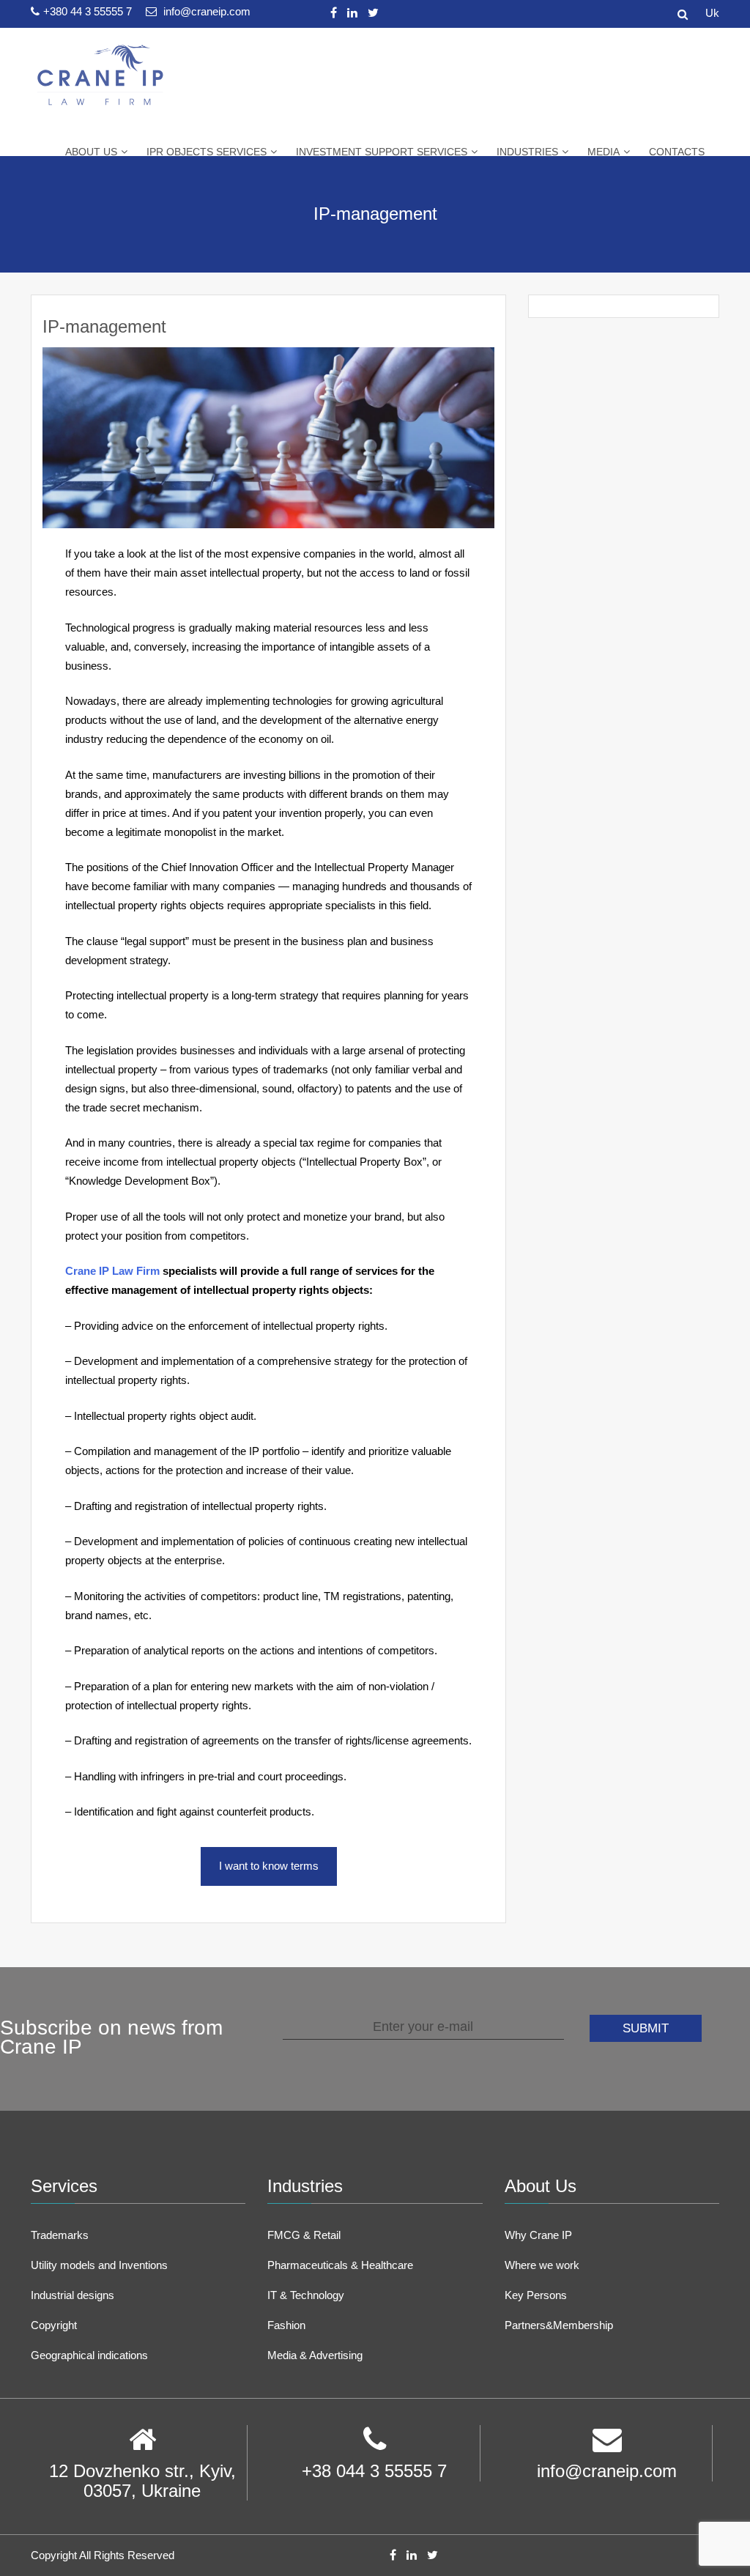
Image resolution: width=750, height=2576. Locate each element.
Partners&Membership (559, 2325)
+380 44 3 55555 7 (89, 11)
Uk (712, 13)
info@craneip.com (205, 11)
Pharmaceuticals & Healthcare (340, 2265)
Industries (527, 152)
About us (91, 152)
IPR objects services (207, 152)
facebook (334, 13)
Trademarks (60, 2235)
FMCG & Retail (304, 2235)
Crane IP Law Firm (112, 1271)
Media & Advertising (315, 2355)
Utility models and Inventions (99, 2265)
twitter (373, 13)
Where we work (542, 2265)
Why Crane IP (538, 2235)
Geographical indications (89, 2355)
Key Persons (536, 2295)
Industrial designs (73, 2295)
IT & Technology (306, 2295)
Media (604, 152)
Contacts (677, 152)
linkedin (352, 13)
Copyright (54, 2325)
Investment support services (382, 152)
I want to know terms (269, 1866)
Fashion (286, 2325)
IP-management (104, 326)
